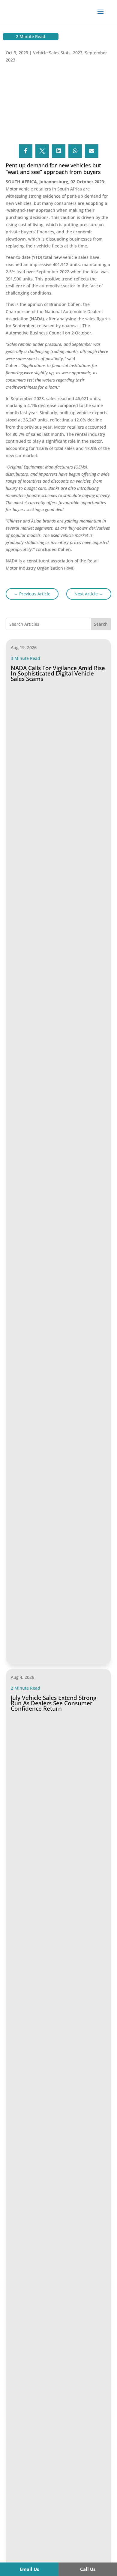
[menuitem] (29, 2569)
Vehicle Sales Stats (52, 53)
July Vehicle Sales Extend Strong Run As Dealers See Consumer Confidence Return (54, 1703)
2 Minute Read (31, 36)
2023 (78, 53)
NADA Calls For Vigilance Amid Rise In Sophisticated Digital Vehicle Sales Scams (58, 673)
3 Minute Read (25, 658)
